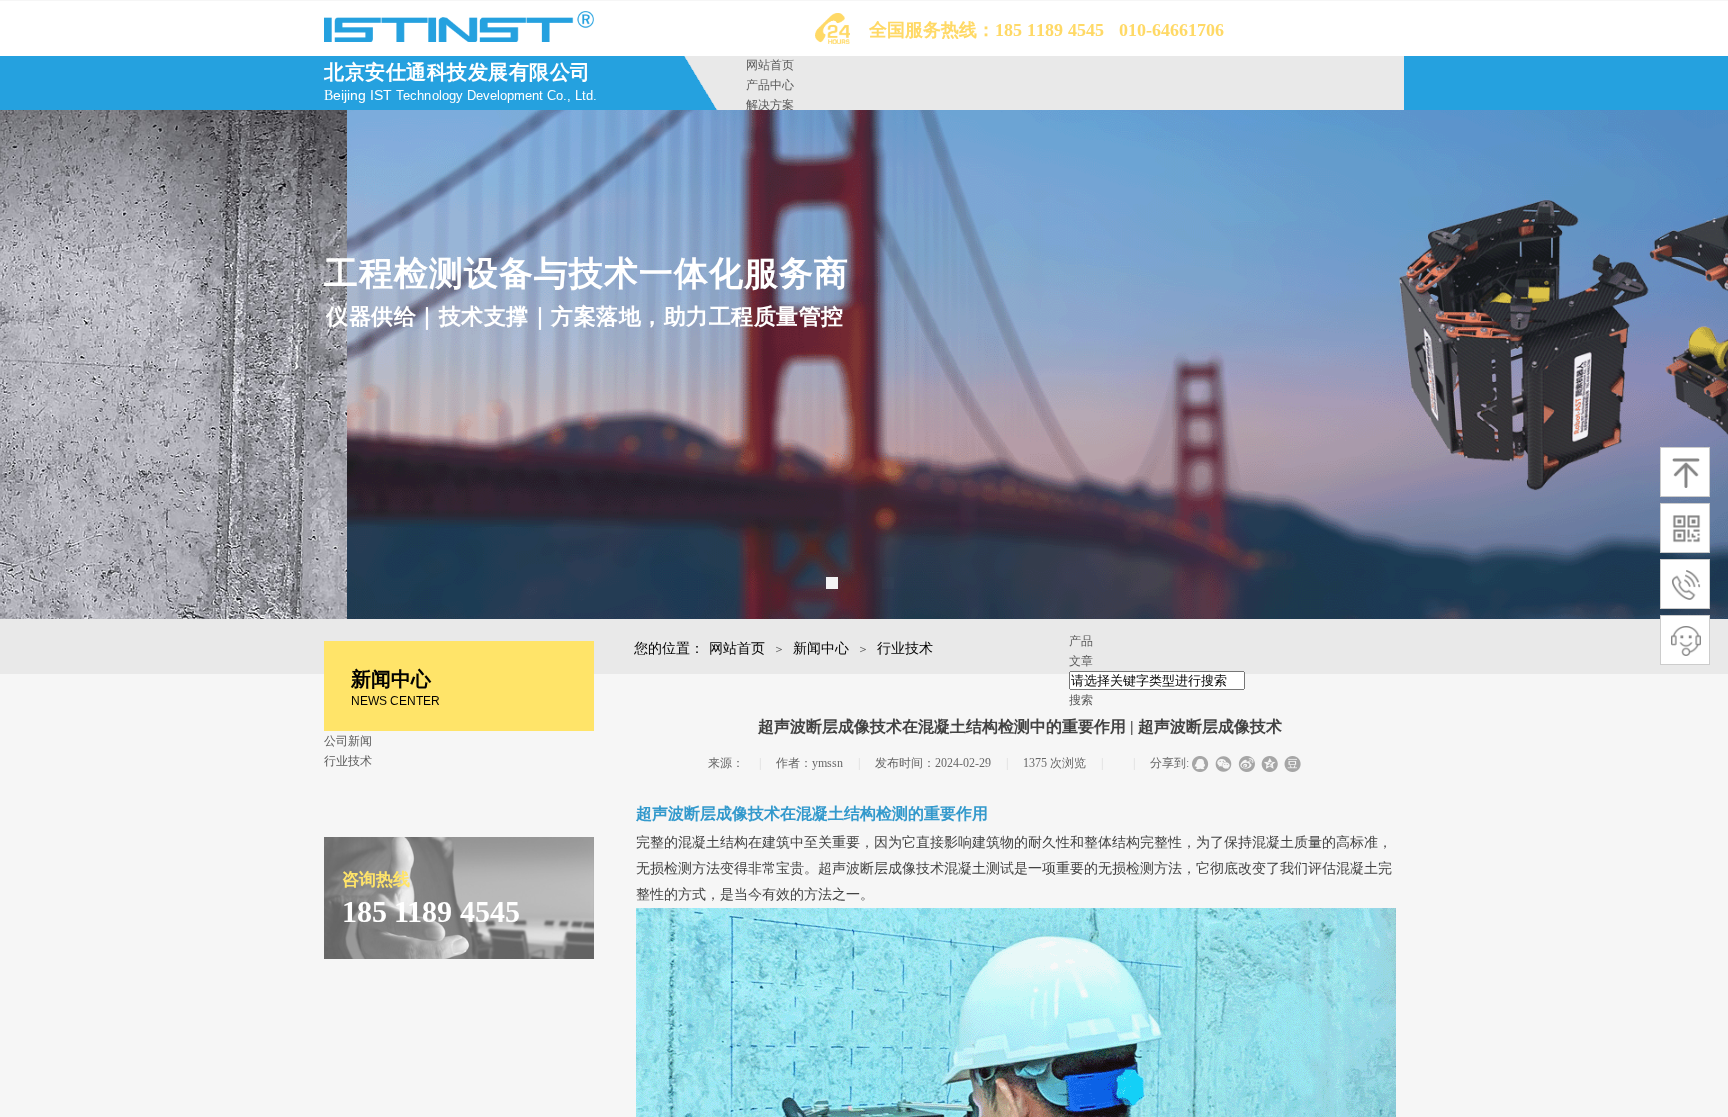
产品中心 (770, 85)
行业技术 (905, 648)
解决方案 (770, 105)
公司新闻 (348, 741)
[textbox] (1157, 680)
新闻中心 (821, 648)
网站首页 (770, 65)
